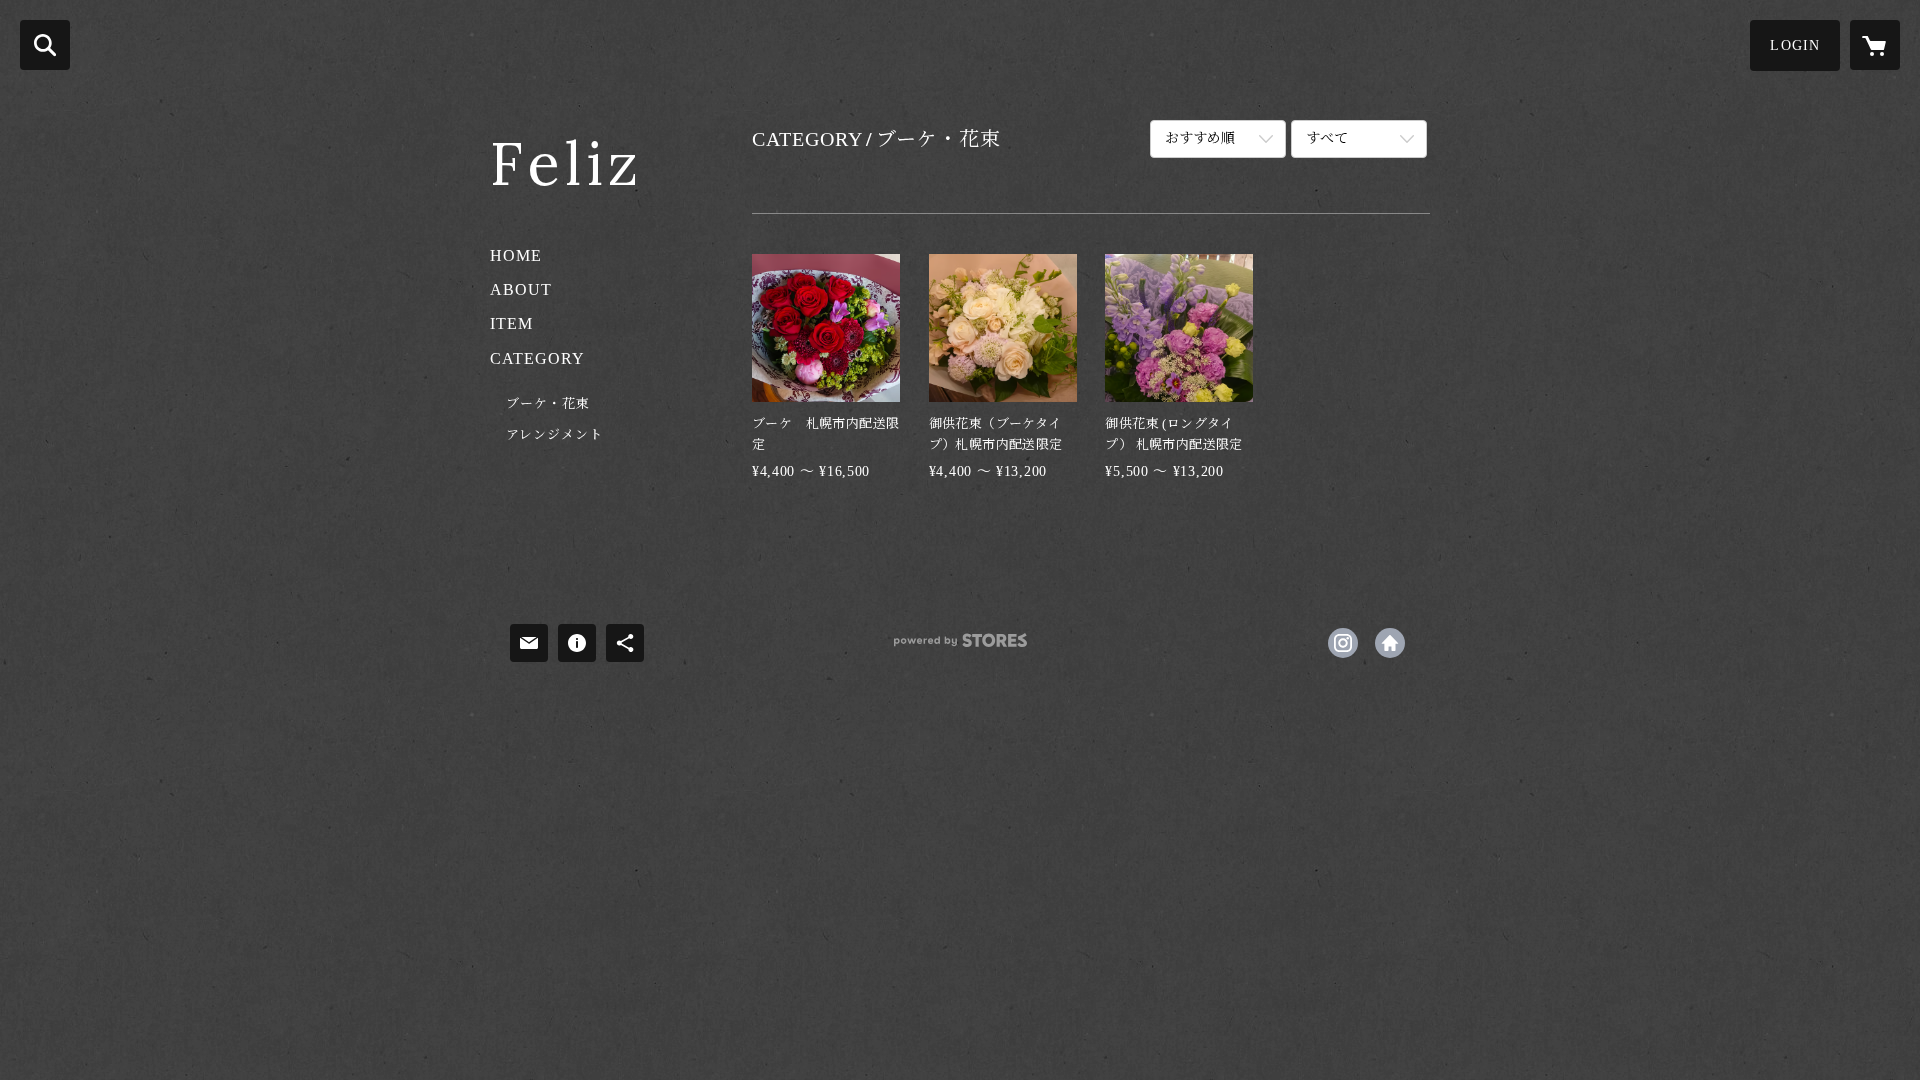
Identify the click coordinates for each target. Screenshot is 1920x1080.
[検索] (45, 45)
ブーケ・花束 (548, 403)
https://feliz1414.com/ (1390, 643)
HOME (516, 255)
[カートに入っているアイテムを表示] (1875, 45)
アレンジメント (554, 434)
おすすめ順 (1200, 138)
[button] (1795, 45)
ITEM (511, 323)
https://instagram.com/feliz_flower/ (1343, 643)
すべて (1327, 138)
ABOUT (521, 289)
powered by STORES (960, 647)
